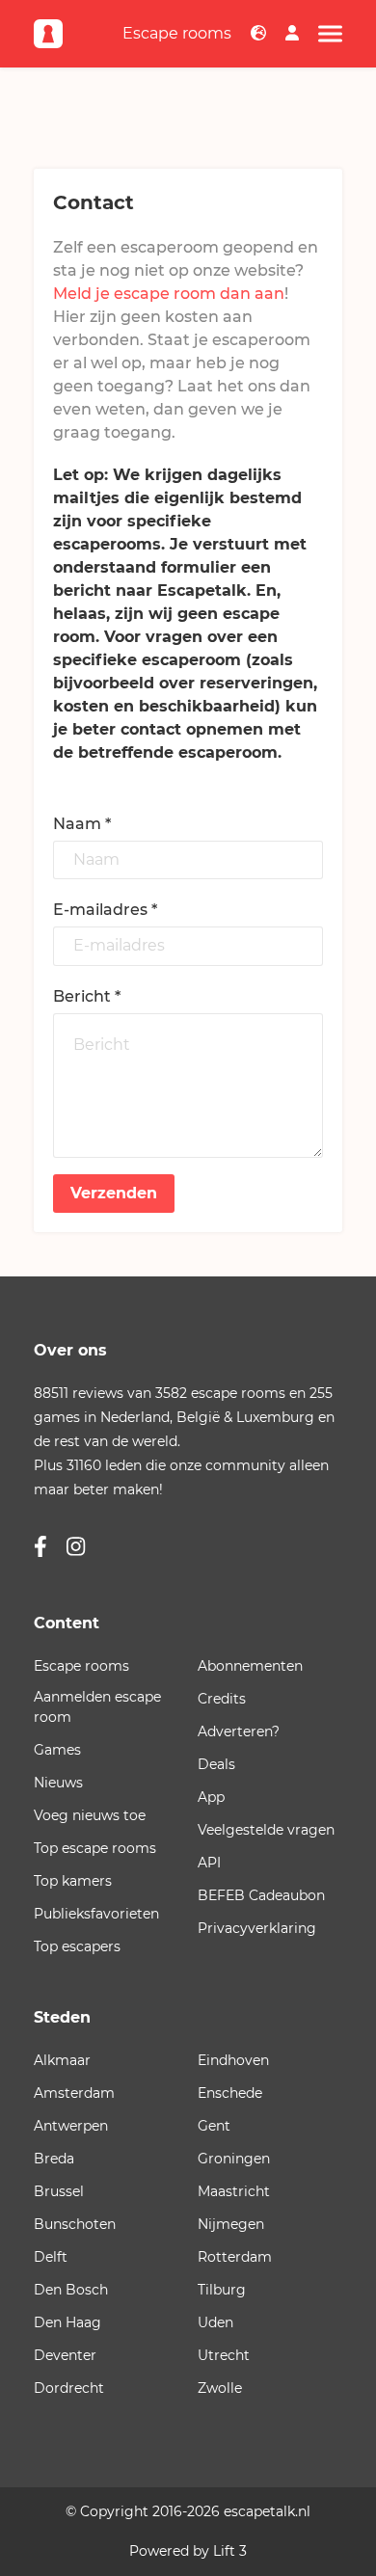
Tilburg (222, 2290)
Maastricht (234, 2191)
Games (57, 1750)
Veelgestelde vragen (266, 1830)
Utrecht (224, 2355)
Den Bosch (71, 2290)
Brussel (59, 2191)
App (211, 1797)
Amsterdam (74, 2093)
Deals (216, 1764)
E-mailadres (105, 910)
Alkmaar (62, 2060)
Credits (222, 1699)
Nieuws (58, 1783)
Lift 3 (230, 2551)
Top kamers (73, 1881)
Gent (214, 2126)
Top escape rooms (95, 1848)
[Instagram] (76, 1548)
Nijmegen (231, 2224)
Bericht (87, 996)
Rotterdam (235, 2257)
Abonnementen (250, 1666)
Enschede (230, 2093)
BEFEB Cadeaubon (261, 1895)
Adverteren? (239, 1731)
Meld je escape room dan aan (169, 294)
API (209, 1863)
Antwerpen (71, 2126)
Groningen (234, 2159)
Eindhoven (233, 2060)
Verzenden (114, 1193)
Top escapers (77, 1946)
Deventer (65, 2355)
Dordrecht (69, 2388)
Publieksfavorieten (96, 1914)
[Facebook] (40, 1548)
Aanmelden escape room (97, 1707)
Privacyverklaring (257, 1928)
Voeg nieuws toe (90, 1815)
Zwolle (220, 2388)
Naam (82, 824)
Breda (54, 2159)
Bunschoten (75, 2224)
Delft (51, 2257)
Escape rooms (177, 33)
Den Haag (67, 2322)
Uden (215, 2322)
